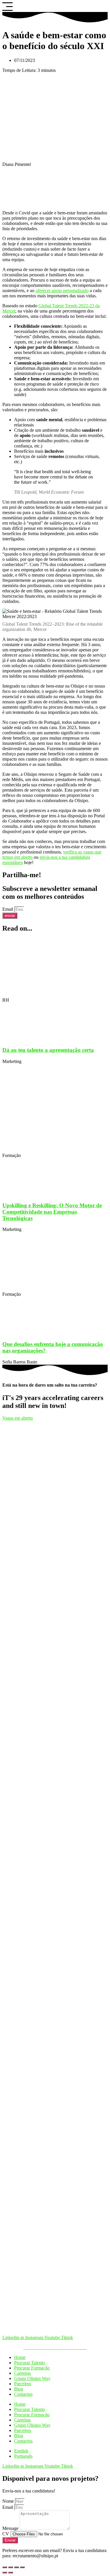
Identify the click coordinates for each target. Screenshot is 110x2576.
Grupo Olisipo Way (32, 2378)
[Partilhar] (16, 2567)
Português (23, 2456)
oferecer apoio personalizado (62, 290)
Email (8, 909)
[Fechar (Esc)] (22, 2567)
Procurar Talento (29, 2363)
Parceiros (23, 2384)
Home (20, 2357)
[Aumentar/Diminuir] (5, 2567)
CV (6, 2534)
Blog (19, 2389)
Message (11, 2528)
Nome (9, 2501)
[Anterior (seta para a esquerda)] (5, 2572)
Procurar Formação (32, 2368)
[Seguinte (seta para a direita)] (11, 2572)
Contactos (23, 2394)
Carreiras (22, 2373)
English (21, 2451)
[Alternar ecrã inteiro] (11, 2567)
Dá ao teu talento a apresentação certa (48, 1050)
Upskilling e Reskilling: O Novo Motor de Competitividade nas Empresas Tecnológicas (52, 1212)
